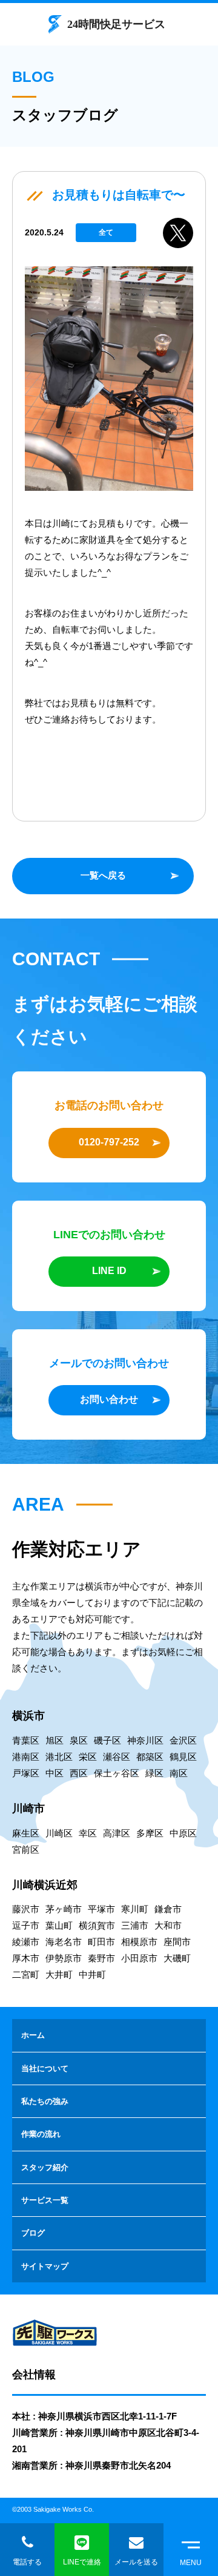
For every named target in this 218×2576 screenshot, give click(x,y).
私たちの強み (45, 2101)
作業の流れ (41, 2134)
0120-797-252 (109, 1142)
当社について (45, 2069)
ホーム (33, 2035)
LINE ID (109, 1271)
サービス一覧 (45, 2200)
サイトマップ (45, 2266)
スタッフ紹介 (45, 2167)
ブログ (33, 2233)
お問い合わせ (109, 1399)
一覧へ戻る (103, 875)
